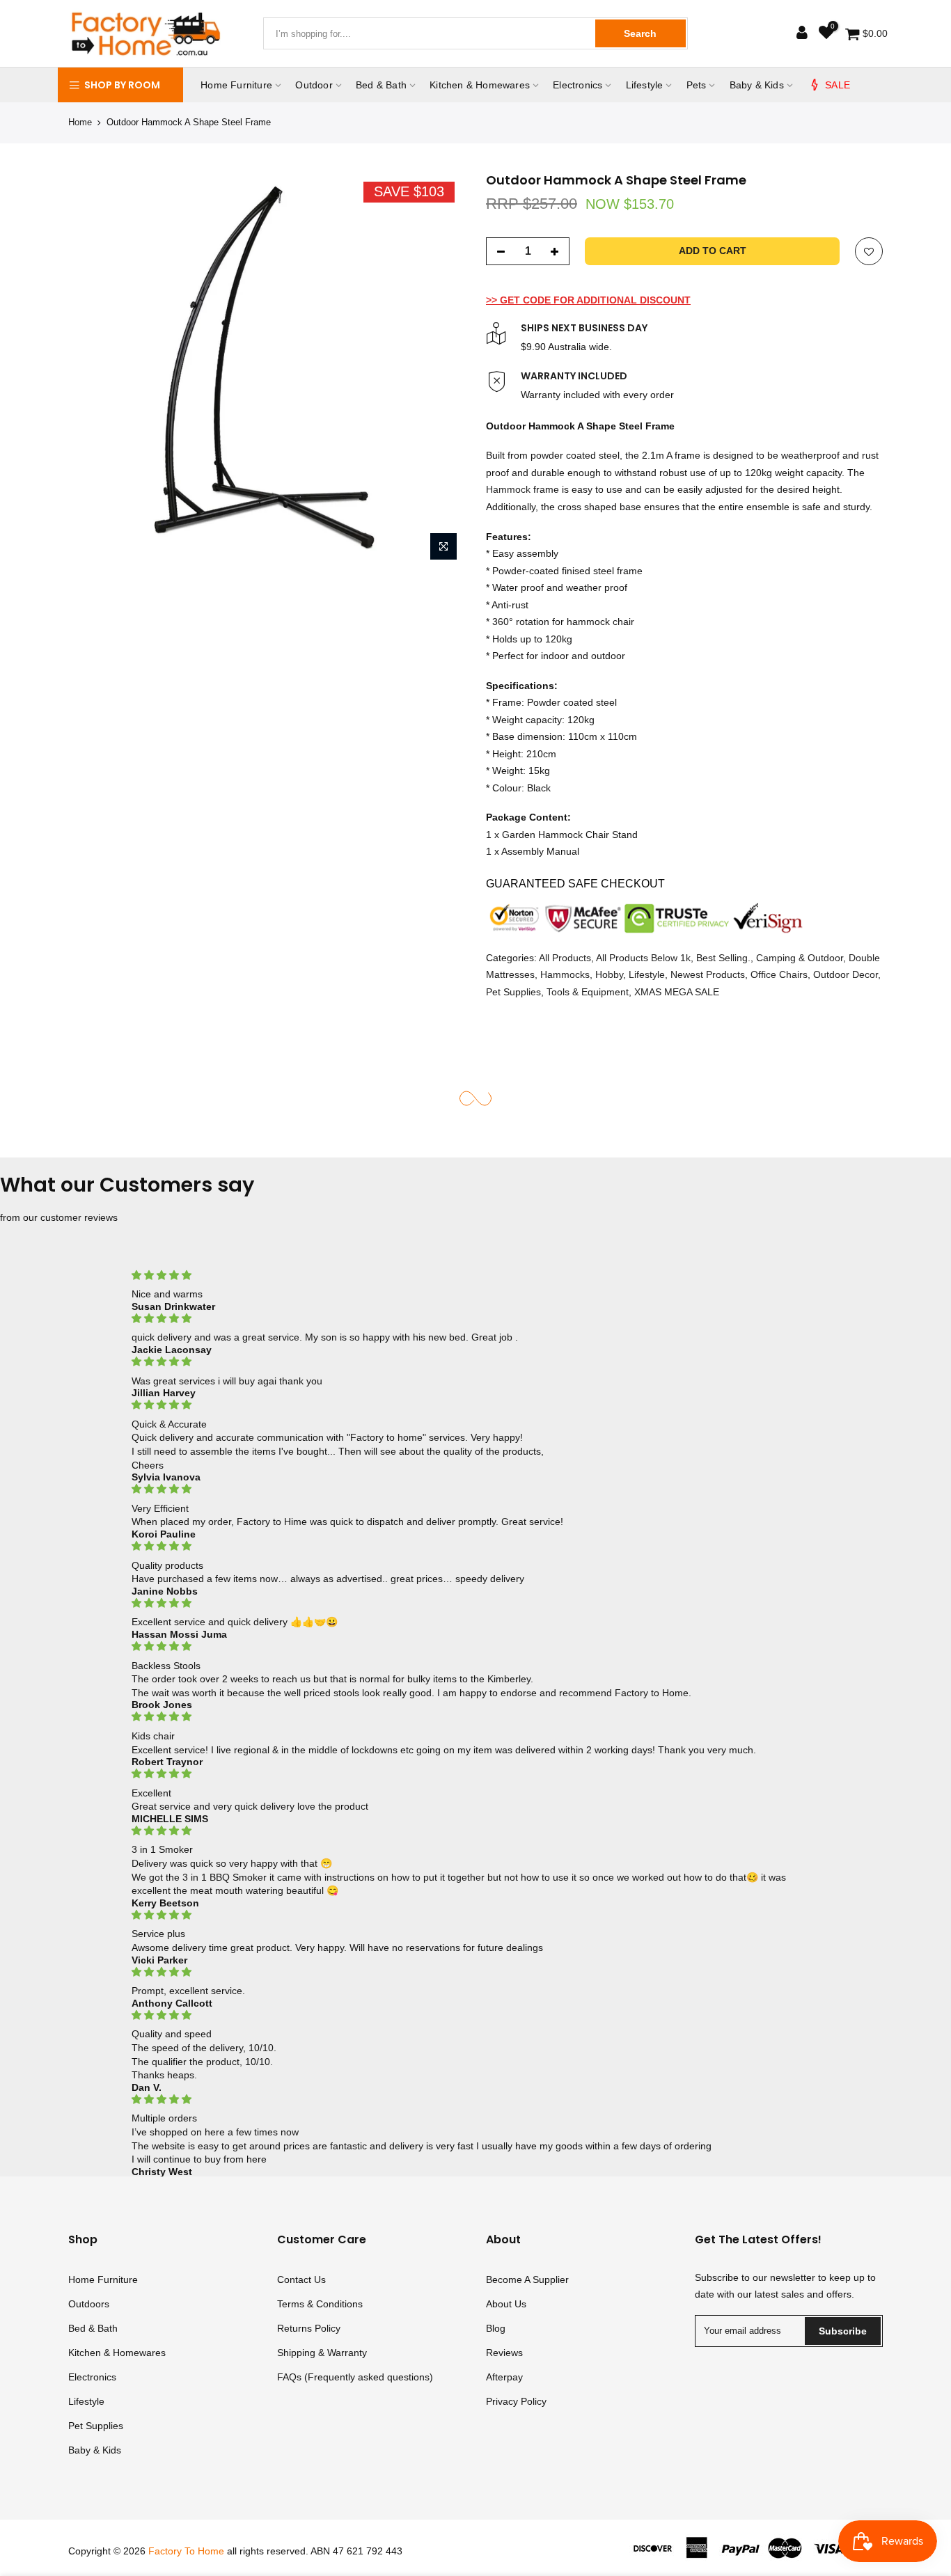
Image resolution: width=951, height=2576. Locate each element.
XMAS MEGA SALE (677, 991)
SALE (838, 85)
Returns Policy (309, 2328)
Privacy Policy (516, 2401)
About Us (506, 2304)
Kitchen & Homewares (480, 85)
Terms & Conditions (320, 2304)
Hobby (609, 974)
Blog (496, 2328)
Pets (697, 85)
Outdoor (314, 85)
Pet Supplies (513, 991)
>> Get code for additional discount (588, 299)
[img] (475, 1275)
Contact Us (301, 2279)
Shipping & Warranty (322, 2353)
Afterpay (504, 2377)
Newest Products (708, 974)
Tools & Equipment (588, 991)
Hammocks (565, 974)
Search (640, 33)
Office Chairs (779, 974)
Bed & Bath (381, 85)
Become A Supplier (527, 2279)
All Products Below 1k (643, 957)
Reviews (504, 2353)
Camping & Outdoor (800, 957)
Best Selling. (723, 957)
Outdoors (89, 2304)
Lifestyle (645, 85)
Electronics (577, 85)
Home (80, 122)
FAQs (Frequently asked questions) (355, 2377)
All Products (565, 957)
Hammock (508, 489)
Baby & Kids (757, 85)
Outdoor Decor (846, 974)
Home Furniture (236, 85)
